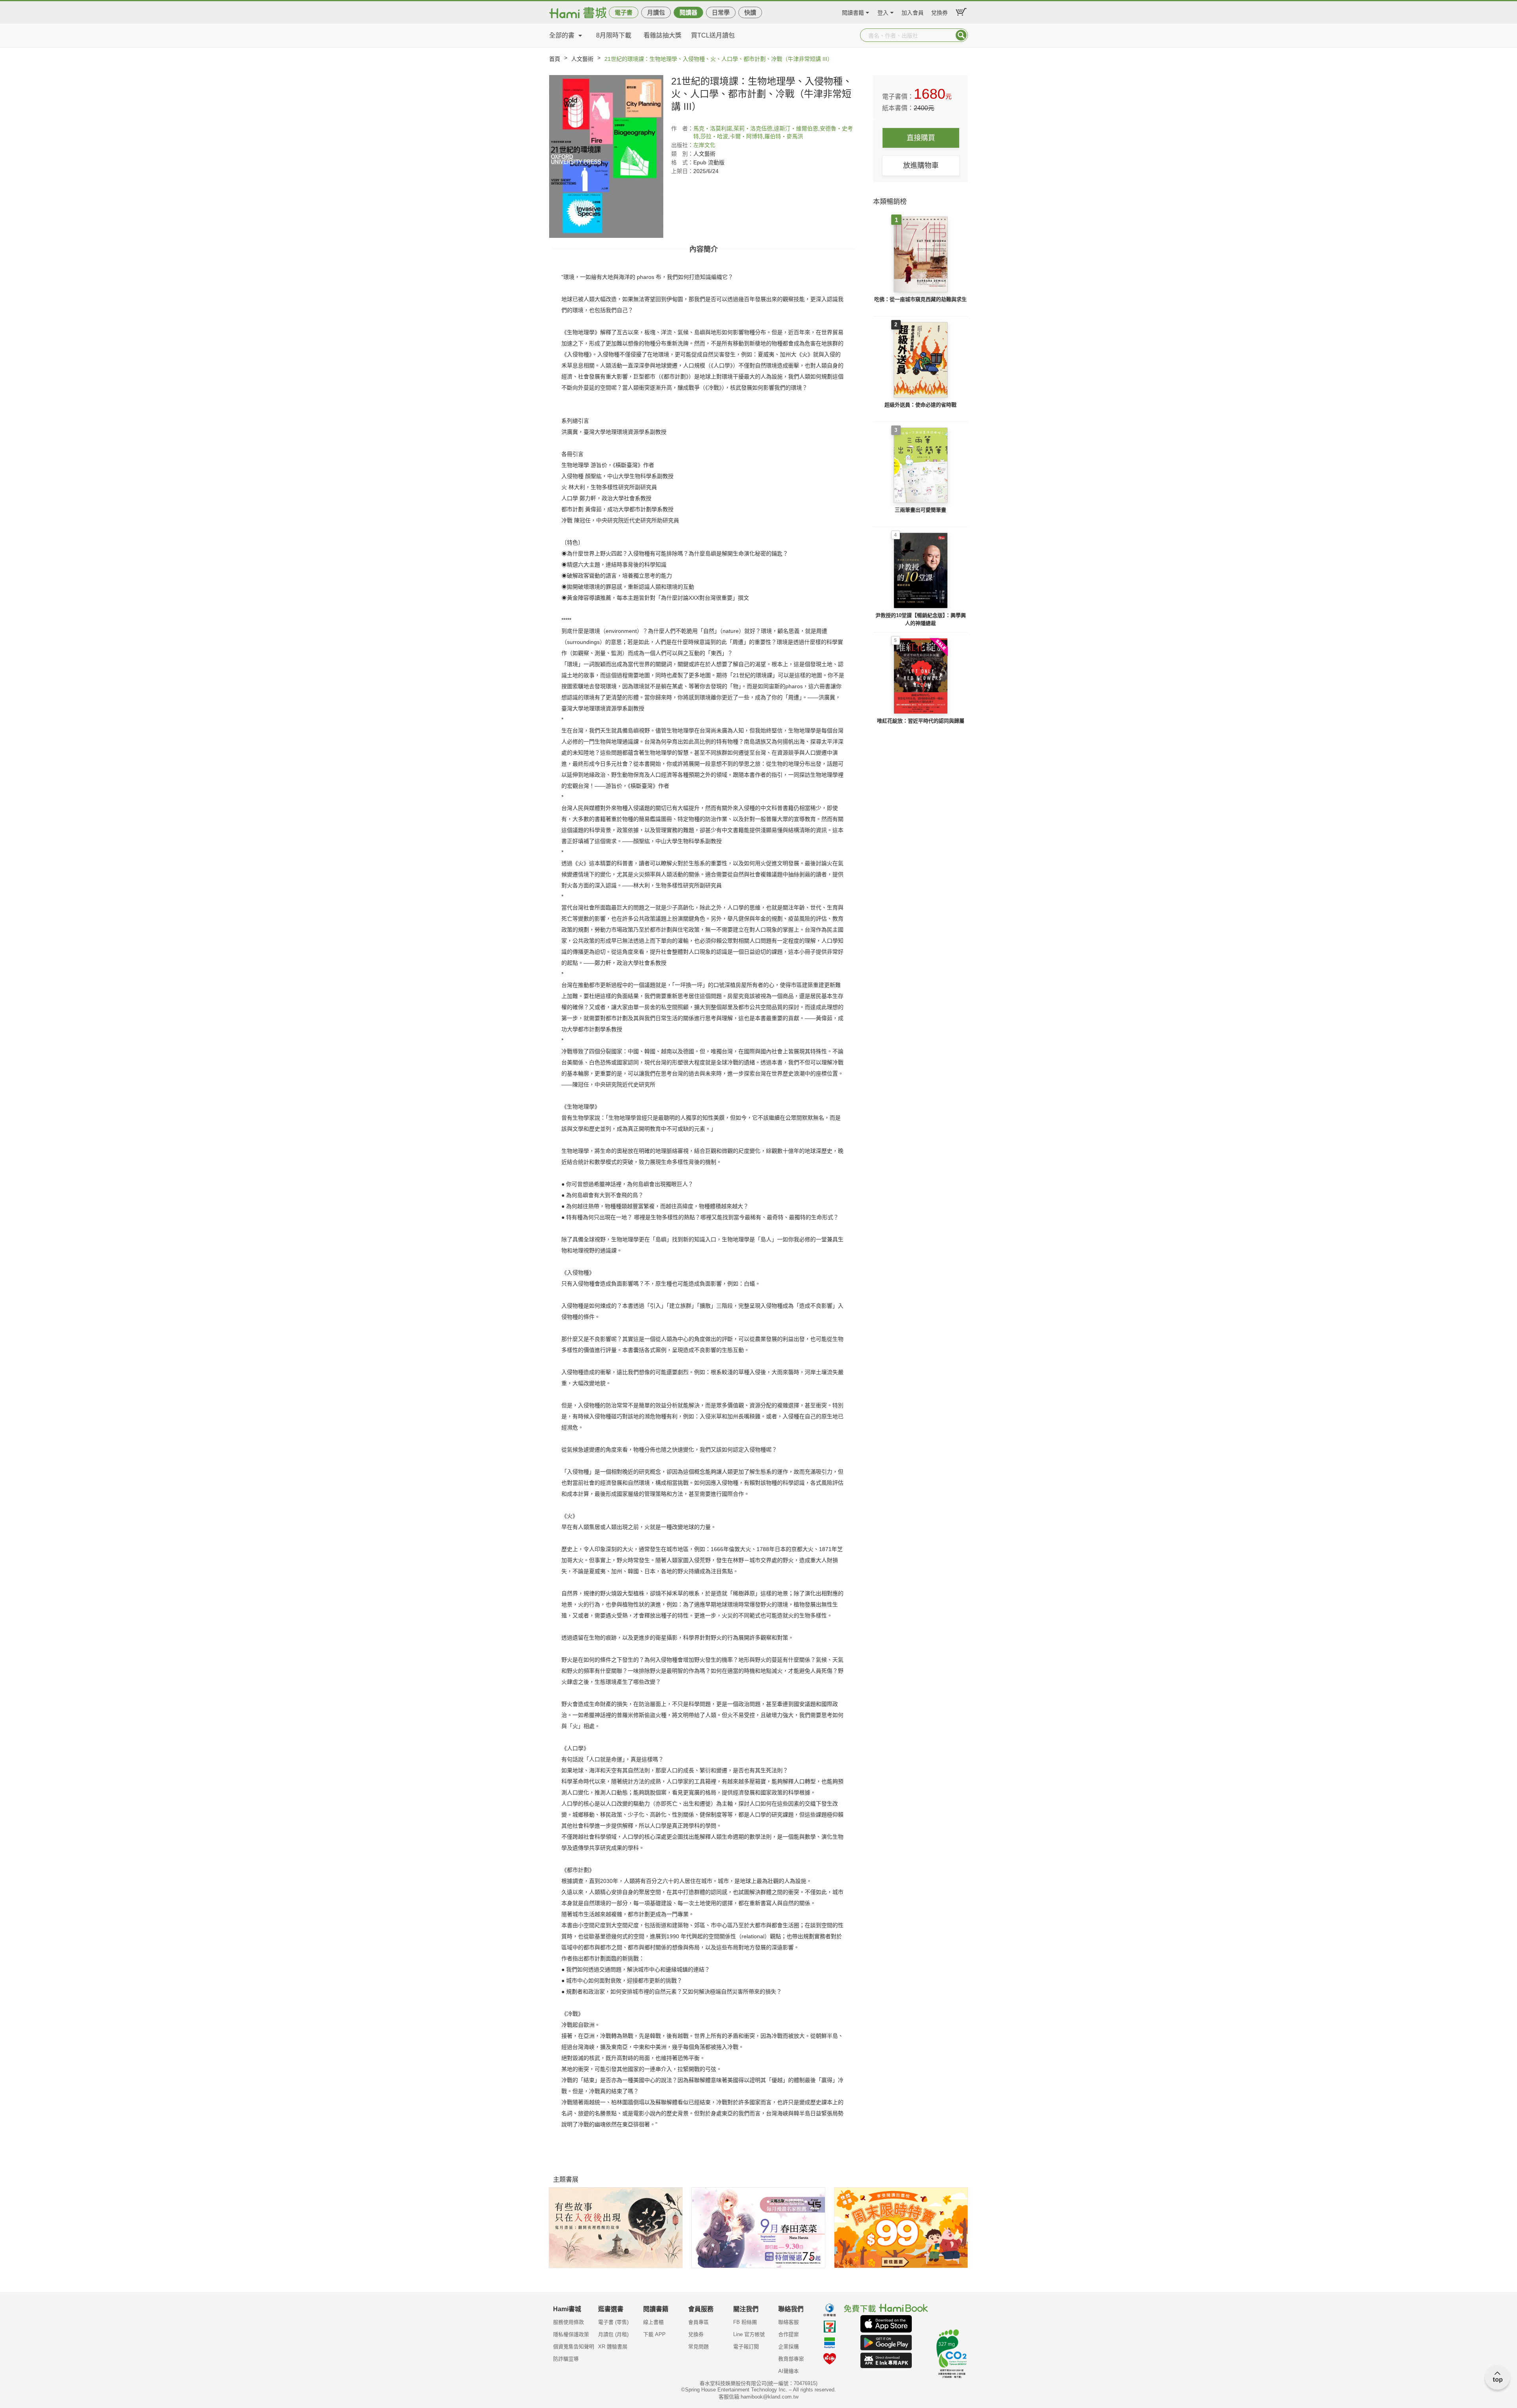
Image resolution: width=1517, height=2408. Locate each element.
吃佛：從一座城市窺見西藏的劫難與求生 (920, 299)
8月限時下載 (614, 35)
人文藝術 (582, 59)
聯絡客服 (789, 2322)
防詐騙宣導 (566, 2359)
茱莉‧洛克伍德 (753, 128)
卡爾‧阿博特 (746, 136)
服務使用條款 (568, 2322)
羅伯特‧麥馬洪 (784, 136)
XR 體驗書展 (613, 2347)
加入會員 (913, 12)
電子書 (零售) (613, 2322)
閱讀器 (688, 12)
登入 (883, 12)
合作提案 (789, 2334)
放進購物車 (921, 166)
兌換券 (939, 12)
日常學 (721, 12)
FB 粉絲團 (745, 2322)
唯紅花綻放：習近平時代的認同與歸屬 (921, 721)
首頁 (555, 59)
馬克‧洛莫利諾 (713, 128)
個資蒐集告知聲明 (574, 2347)
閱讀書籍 (853, 12)
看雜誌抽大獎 (663, 35)
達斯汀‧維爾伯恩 (796, 128)
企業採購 (789, 2347)
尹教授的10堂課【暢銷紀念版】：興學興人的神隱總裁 (921, 619)
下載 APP (654, 2334)
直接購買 (921, 138)
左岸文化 (704, 145)
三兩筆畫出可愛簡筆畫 (920, 510)
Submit (961, 35)
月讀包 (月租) (613, 2334)
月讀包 (656, 12)
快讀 (750, 12)
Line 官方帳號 (749, 2334)
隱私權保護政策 (571, 2334)
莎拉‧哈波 (714, 136)
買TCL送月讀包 (713, 35)
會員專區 (698, 2322)
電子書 (624, 12)
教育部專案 (791, 2359)
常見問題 (698, 2347)
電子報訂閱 (746, 2347)
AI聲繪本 (789, 2371)
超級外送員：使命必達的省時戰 (920, 405)
